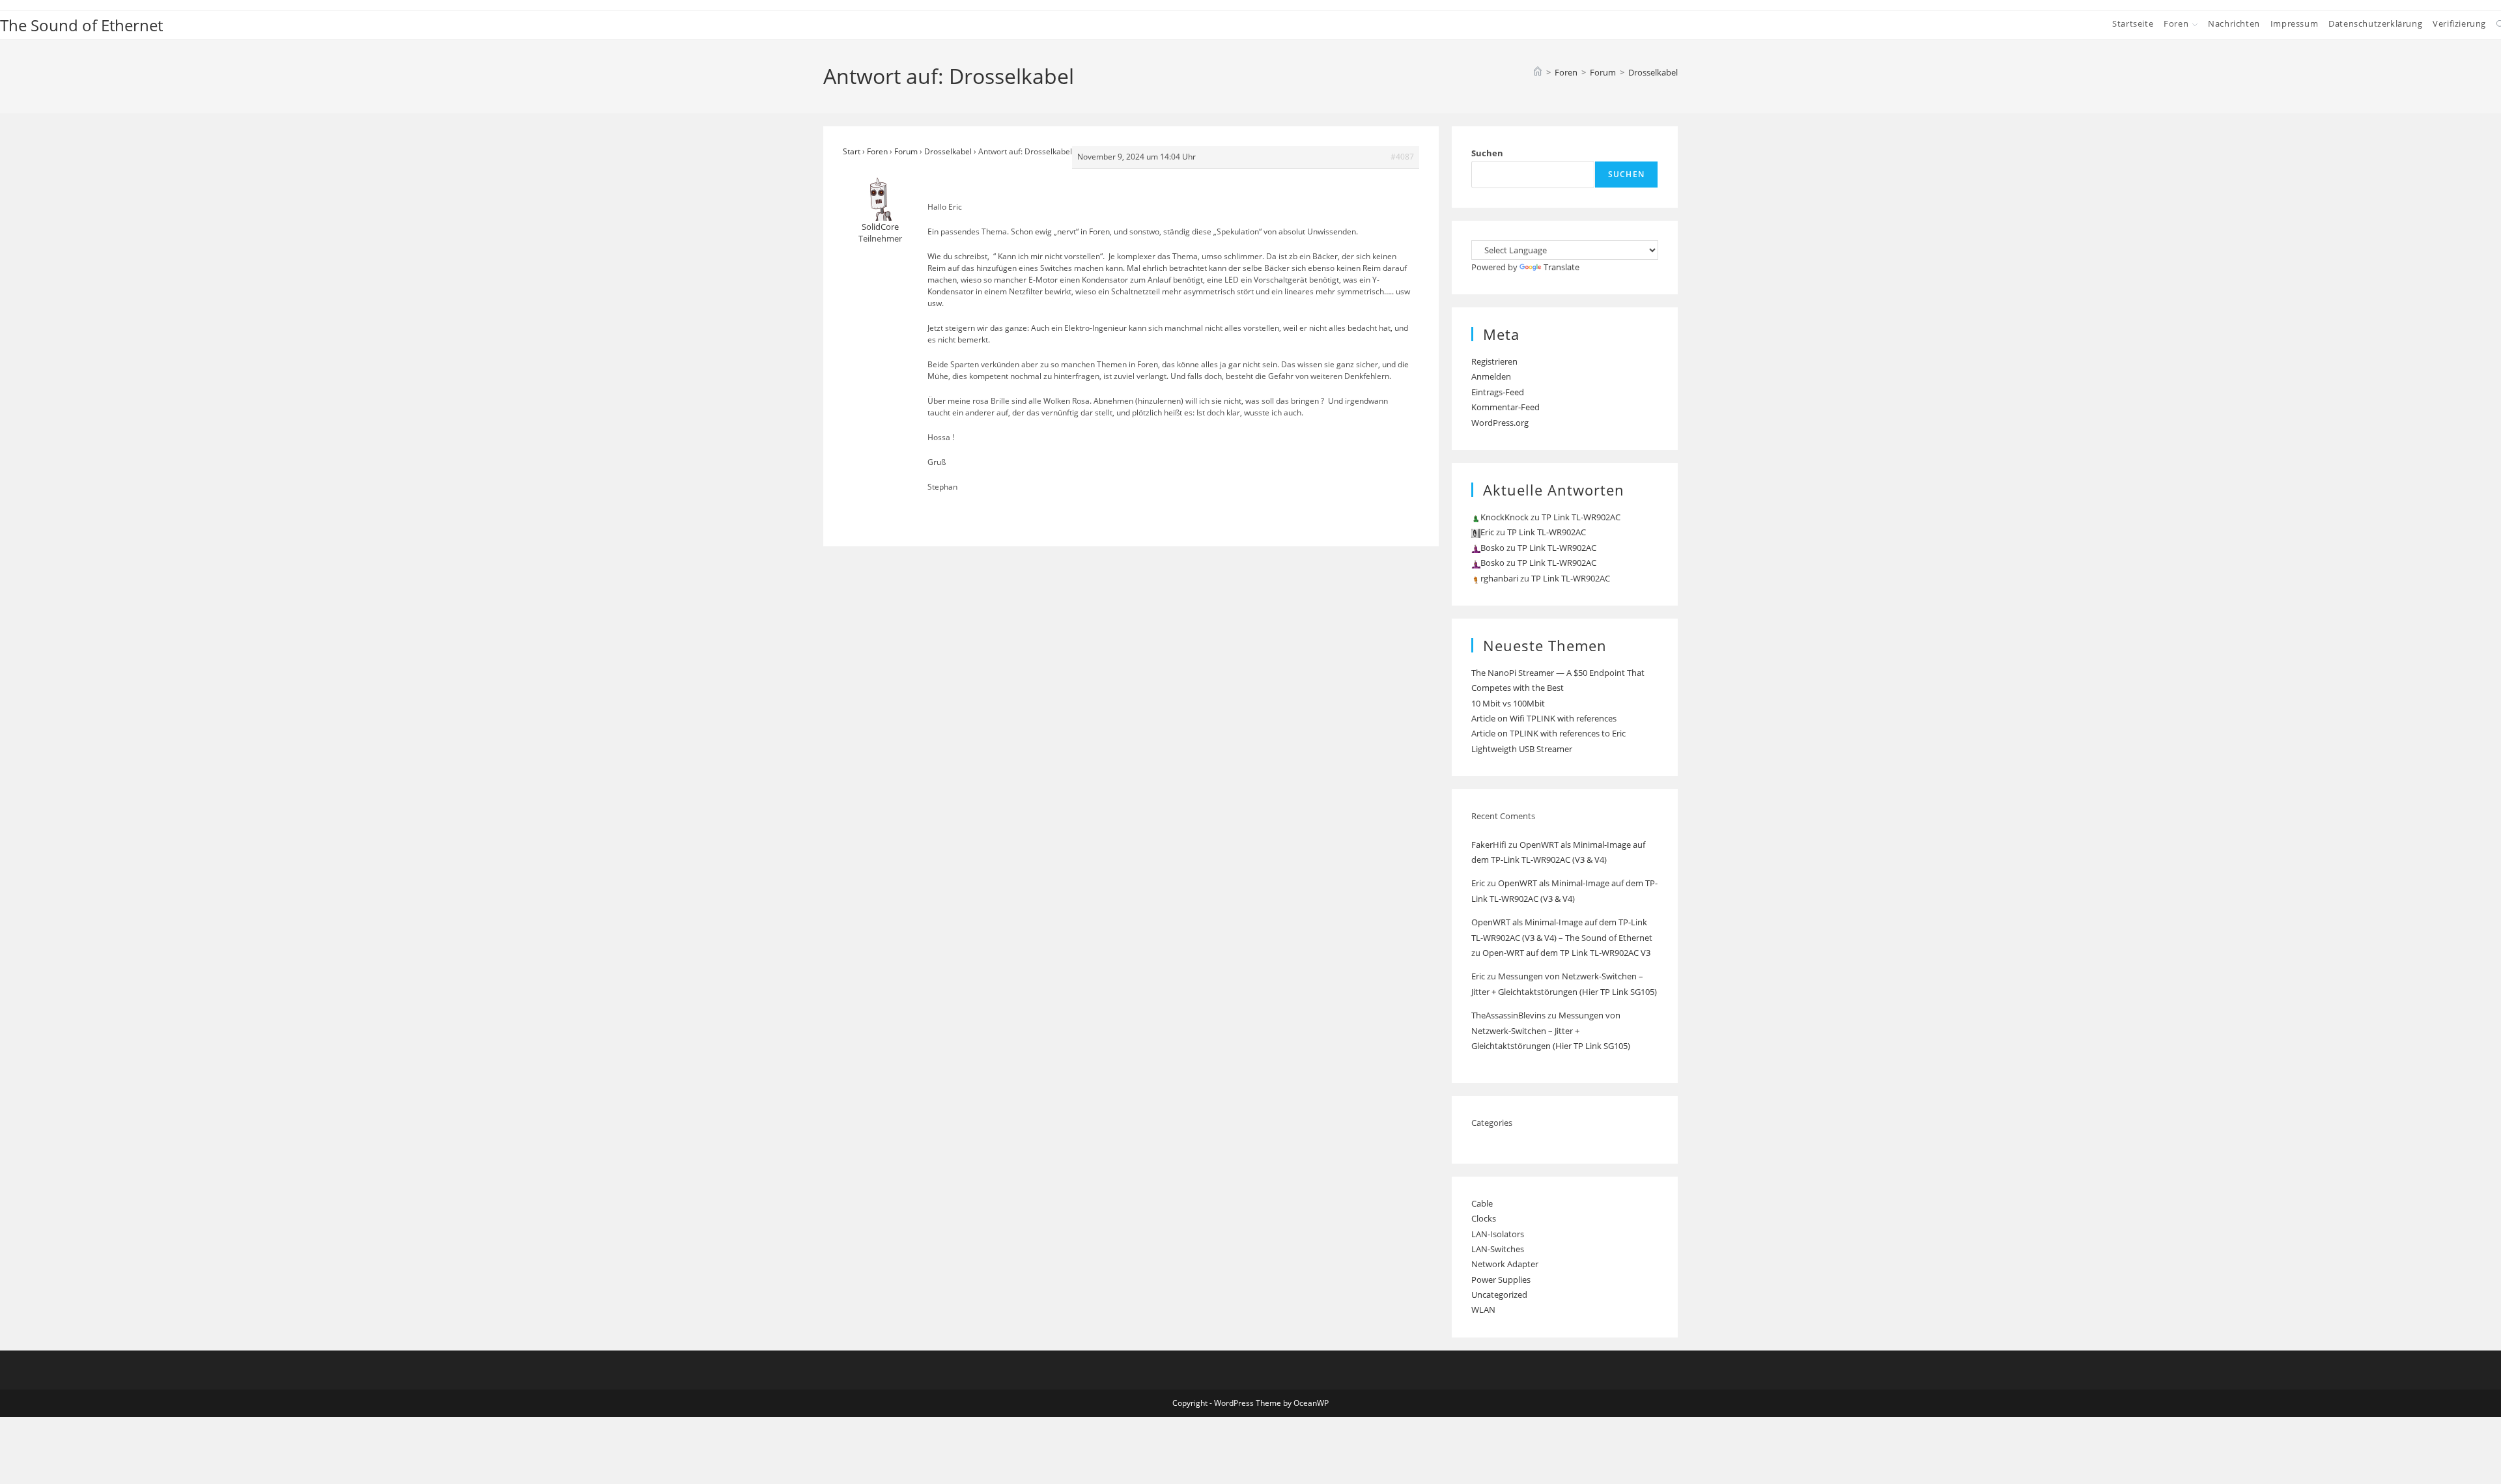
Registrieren (1494, 361)
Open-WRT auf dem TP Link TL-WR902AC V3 (1566, 953)
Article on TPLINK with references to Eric (1548, 733)
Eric (1478, 883)
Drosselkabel (1653, 72)
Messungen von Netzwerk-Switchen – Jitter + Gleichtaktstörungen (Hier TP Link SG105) (1551, 1030)
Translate (1561, 267)
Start (852, 151)
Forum (906, 151)
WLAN (1483, 1309)
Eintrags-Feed (1498, 392)
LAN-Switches (1498, 1249)
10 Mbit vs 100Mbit (1508, 703)
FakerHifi (1489, 845)
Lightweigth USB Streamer (1522, 749)
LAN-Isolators (1498, 1234)
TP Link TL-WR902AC (1581, 517)
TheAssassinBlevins (1508, 1015)
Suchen (1487, 153)
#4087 (1402, 157)
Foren (877, 151)
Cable (1482, 1203)
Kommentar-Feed (1505, 407)
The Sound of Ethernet (81, 25)
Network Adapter (1505, 1264)
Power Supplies (1501, 1280)
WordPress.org (1500, 423)
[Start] (1538, 72)
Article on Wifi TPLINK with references (1544, 718)
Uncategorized (1499, 1295)
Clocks (1484, 1218)
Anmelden (1491, 376)
